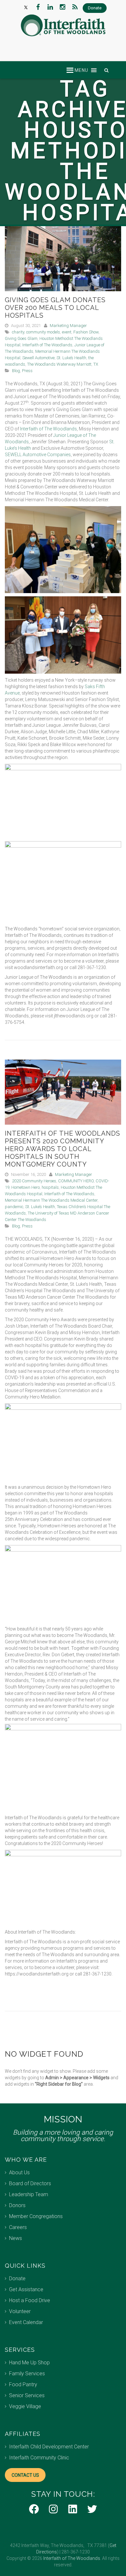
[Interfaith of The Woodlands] (63, 25)
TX (96, 364)
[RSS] (75, 7)
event (67, 332)
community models (43, 332)
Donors (17, 2205)
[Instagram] (63, 7)
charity (18, 332)
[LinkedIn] (50, 7)
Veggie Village (25, 2406)
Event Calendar (26, 2322)
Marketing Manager (68, 326)
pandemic (14, 1207)
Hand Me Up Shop (29, 2363)
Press (27, 371)
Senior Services (27, 2395)
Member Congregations (36, 2216)
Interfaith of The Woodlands (47, 345)
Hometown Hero (26, 1187)
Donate (17, 2278)
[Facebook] (38, 7)
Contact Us (25, 2475)
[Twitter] (26, 7)
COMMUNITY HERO (76, 1181)
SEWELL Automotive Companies (38, 455)
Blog (16, 371)
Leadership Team (29, 2194)
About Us (19, 2172)
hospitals (50, 1187)
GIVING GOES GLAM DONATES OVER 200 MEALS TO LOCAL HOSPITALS (55, 308)
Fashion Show (86, 332)
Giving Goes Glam (21, 338)
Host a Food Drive (30, 2300)
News (16, 2238)
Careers (18, 2227)
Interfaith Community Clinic (39, 2458)
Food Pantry (23, 2384)
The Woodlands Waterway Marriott (59, 364)
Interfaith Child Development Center (49, 2447)
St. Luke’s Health (71, 358)
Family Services (27, 2374)
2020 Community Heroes (34, 1181)
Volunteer (20, 2311)
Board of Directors (30, 2183)
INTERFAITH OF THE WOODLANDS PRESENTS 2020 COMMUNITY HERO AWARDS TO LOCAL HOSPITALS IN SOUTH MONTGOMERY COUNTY (63, 1149)
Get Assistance (26, 2289)
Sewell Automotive (38, 358)
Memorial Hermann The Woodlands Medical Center (51, 1200)
